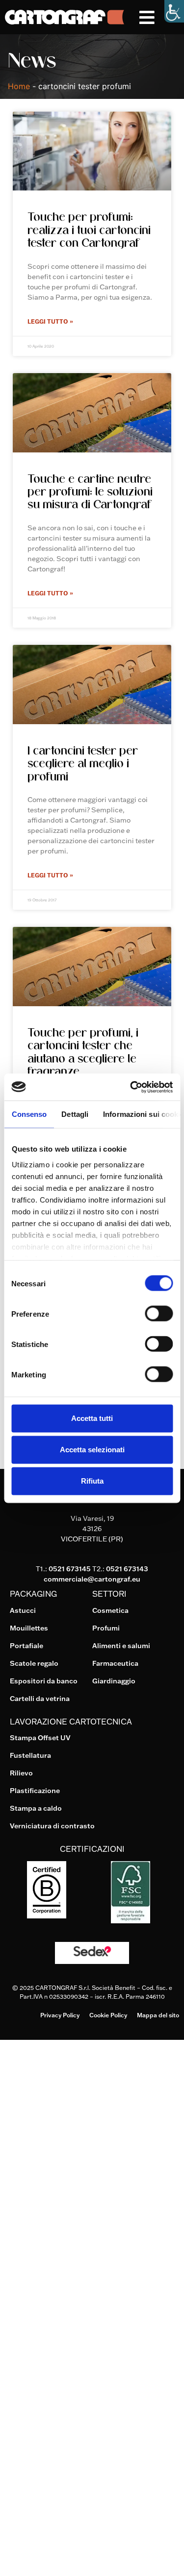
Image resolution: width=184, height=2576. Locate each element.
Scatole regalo (34, 1663)
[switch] (159, 1314)
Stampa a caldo (36, 1808)
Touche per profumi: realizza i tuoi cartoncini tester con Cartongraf (89, 229)
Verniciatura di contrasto (52, 1826)
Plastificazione (35, 1791)
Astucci (23, 1610)
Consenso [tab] (29, 1114)
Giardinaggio (114, 1681)
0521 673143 (127, 1569)
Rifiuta (92, 1481)
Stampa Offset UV (40, 1738)
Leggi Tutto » (50, 321)
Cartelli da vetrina (40, 1699)
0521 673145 (70, 1569)
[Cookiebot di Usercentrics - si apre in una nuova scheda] (131, 1087)
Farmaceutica (115, 1663)
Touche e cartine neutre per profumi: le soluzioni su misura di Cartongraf (90, 491)
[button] (162, 17)
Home (19, 86)
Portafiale (26, 1646)
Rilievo (21, 1773)
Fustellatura (30, 1755)
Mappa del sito (158, 2015)
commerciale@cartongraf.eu (92, 1579)
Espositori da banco (44, 1681)
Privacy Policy (60, 2015)
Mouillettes (29, 1628)
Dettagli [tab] (75, 1114)
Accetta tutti (92, 1418)
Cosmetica (110, 1610)
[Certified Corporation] (47, 1915)
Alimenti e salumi (121, 1646)
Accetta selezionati (92, 1450)
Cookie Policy (108, 2015)
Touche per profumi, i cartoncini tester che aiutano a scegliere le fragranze (83, 1052)
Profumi (106, 1628)
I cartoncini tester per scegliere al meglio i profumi (83, 763)
